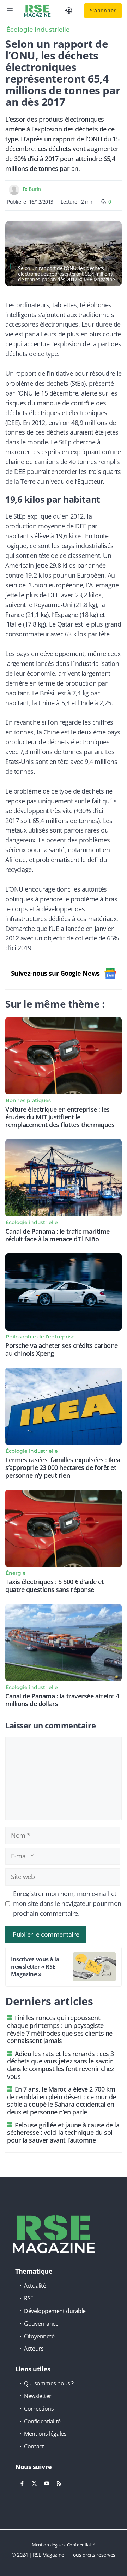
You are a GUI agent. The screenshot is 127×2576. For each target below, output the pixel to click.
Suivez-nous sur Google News (55, 973)
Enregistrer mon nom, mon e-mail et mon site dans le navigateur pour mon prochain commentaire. (67, 1903)
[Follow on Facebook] (22, 2484)
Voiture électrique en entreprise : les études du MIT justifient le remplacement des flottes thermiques (60, 1117)
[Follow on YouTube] (47, 2484)
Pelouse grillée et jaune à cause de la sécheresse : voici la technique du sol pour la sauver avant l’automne (63, 2132)
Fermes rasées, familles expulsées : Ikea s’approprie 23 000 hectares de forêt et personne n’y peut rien (63, 1467)
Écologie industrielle (38, 30)
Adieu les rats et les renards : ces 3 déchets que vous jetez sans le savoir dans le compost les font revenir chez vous (61, 2065)
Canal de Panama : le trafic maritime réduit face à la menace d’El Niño (58, 1235)
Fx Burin (32, 189)
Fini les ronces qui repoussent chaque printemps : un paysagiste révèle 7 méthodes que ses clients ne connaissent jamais (60, 2029)
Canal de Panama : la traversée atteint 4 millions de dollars (62, 1700)
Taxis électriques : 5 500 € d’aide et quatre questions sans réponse (55, 1586)
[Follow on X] (34, 2484)
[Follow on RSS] (59, 2484)
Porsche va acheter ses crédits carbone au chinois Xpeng (62, 1349)
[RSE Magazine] (37, 11)
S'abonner (103, 10)
